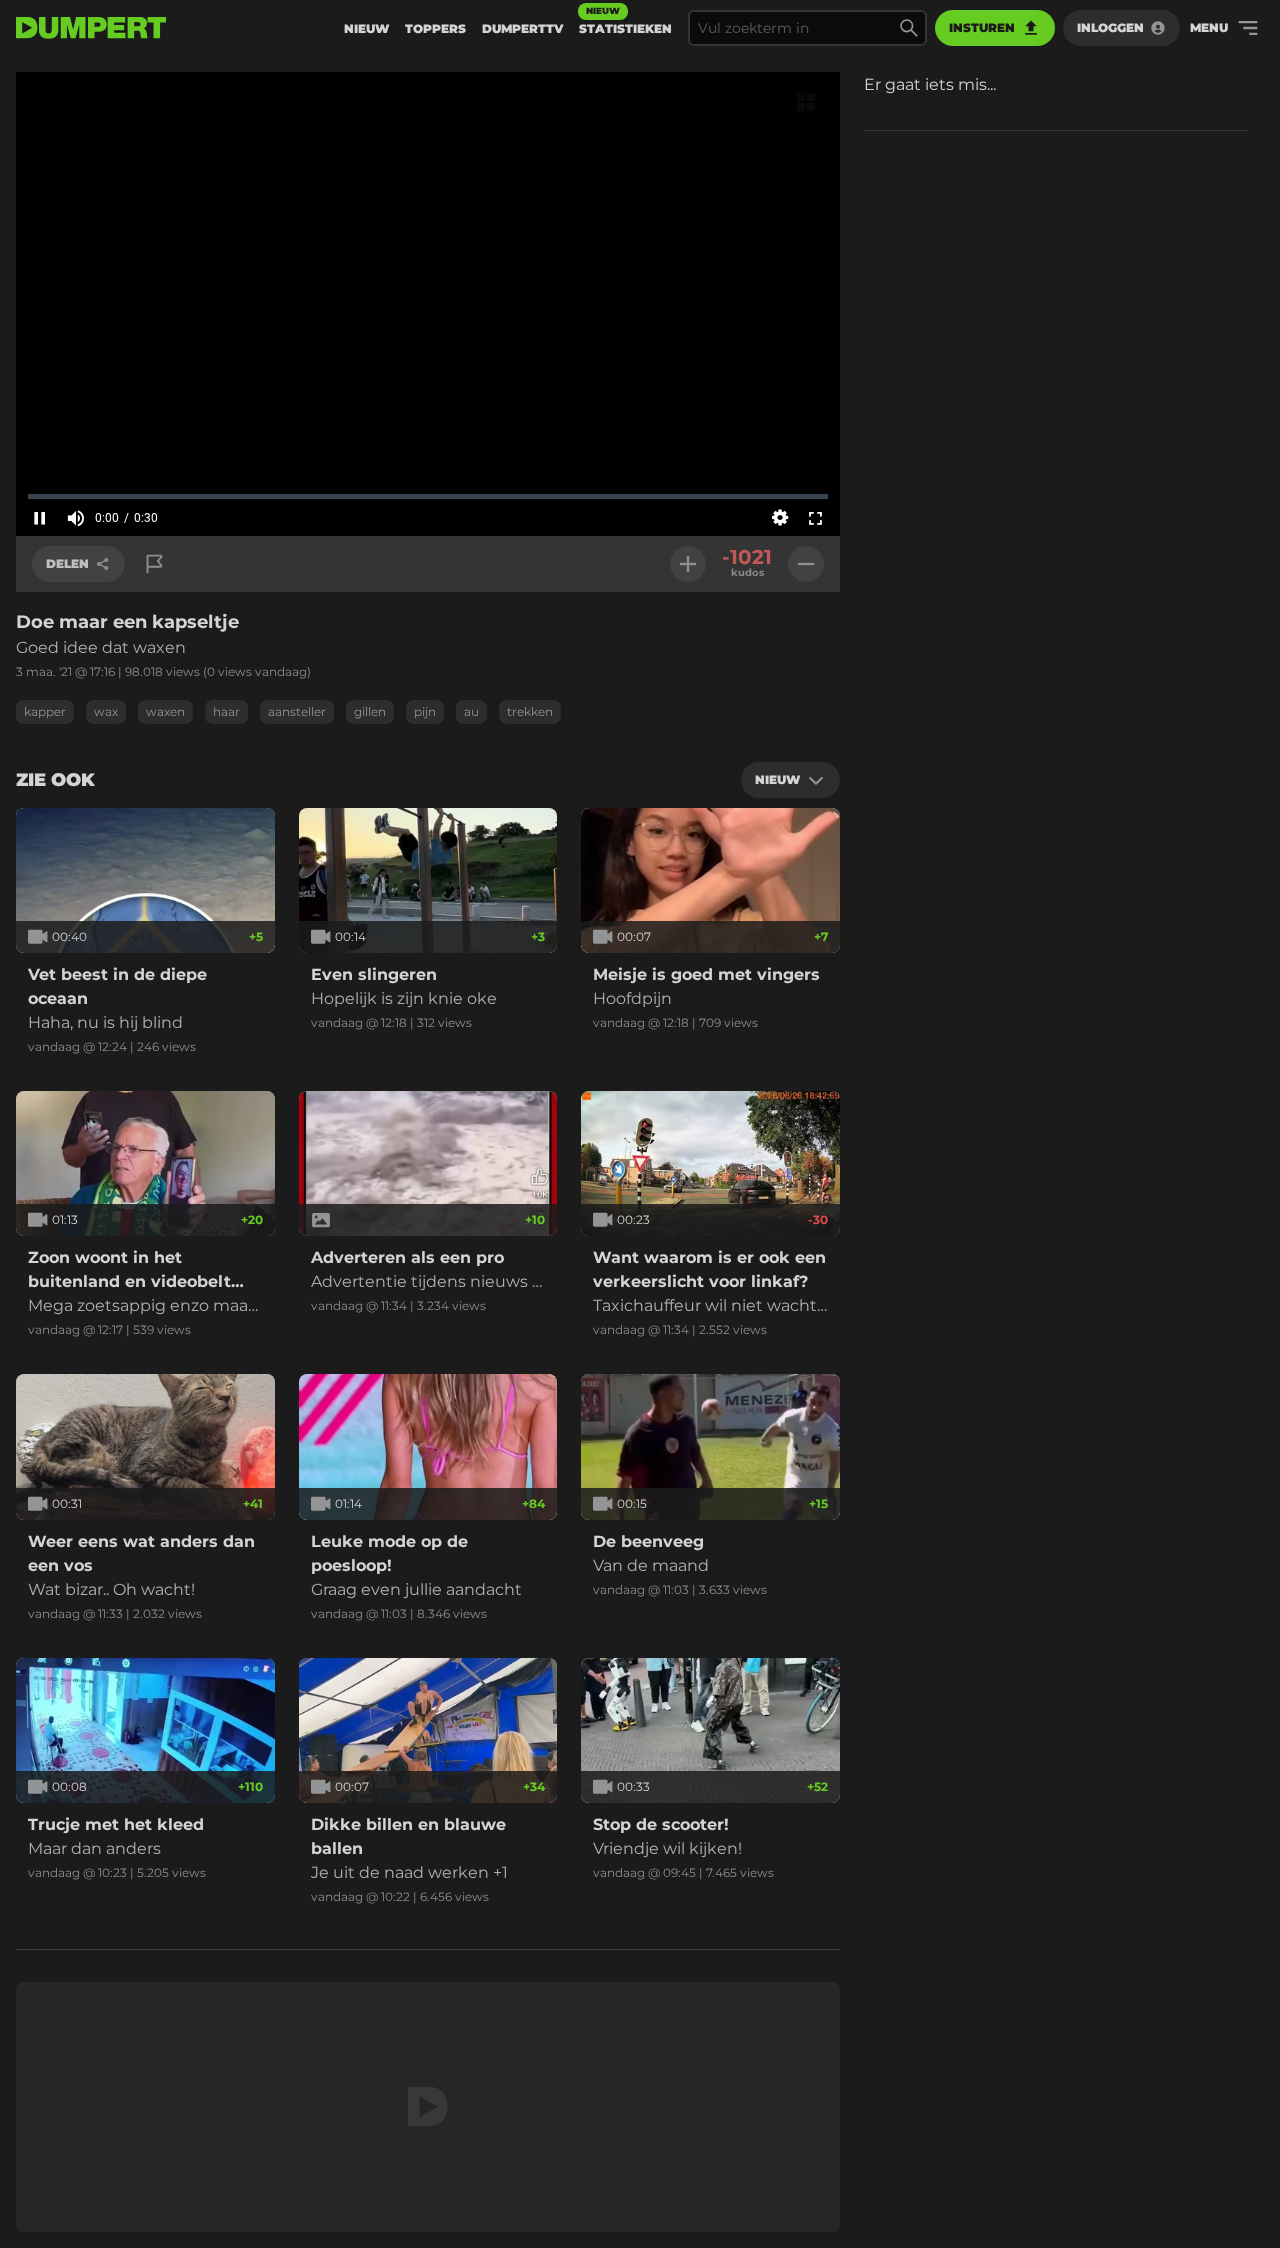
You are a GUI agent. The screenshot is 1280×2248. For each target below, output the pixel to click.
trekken (530, 711)
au (471, 711)
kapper (45, 711)
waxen (165, 711)
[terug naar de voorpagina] (91, 28)
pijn (425, 711)
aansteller (297, 711)
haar (226, 711)
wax (106, 711)
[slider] (428, 496)
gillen (370, 711)
